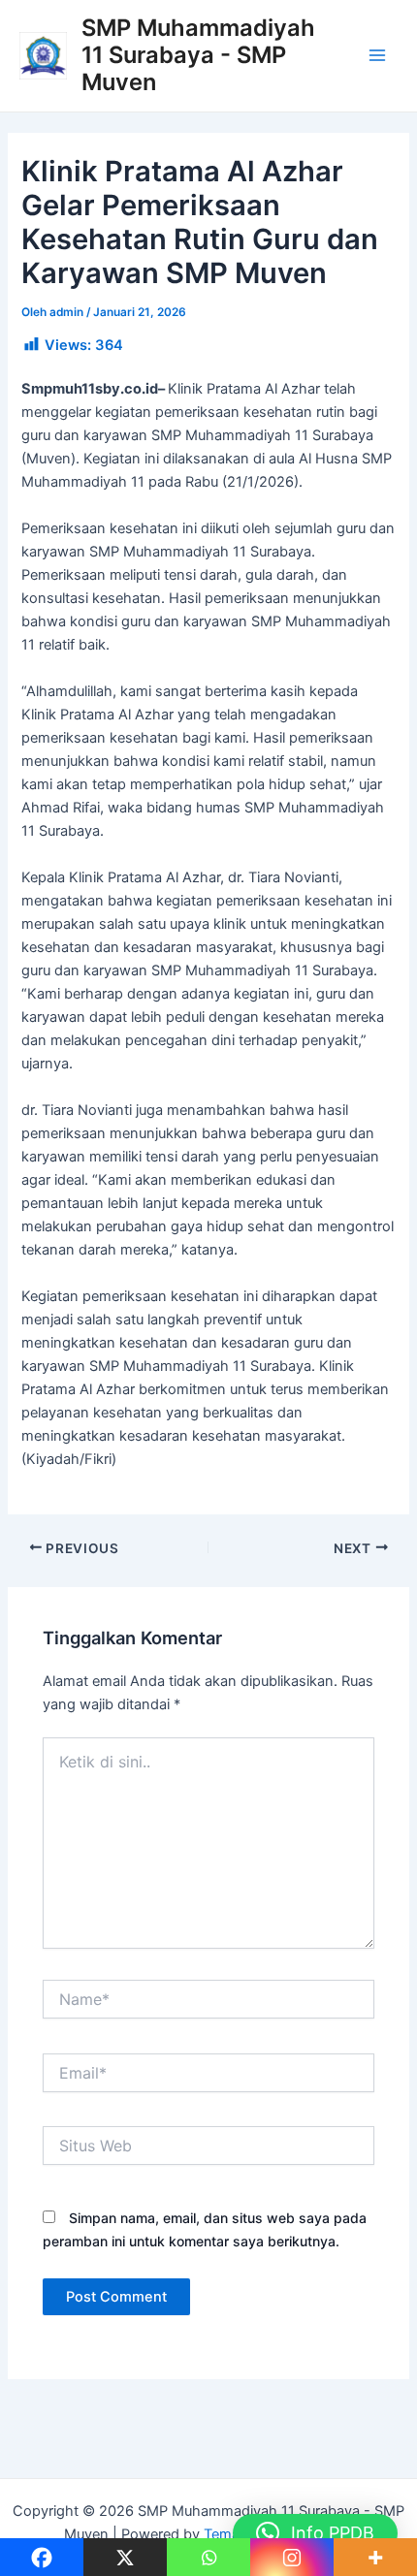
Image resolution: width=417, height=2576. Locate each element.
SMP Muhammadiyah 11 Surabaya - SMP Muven (198, 55)
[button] (315, 2533)
